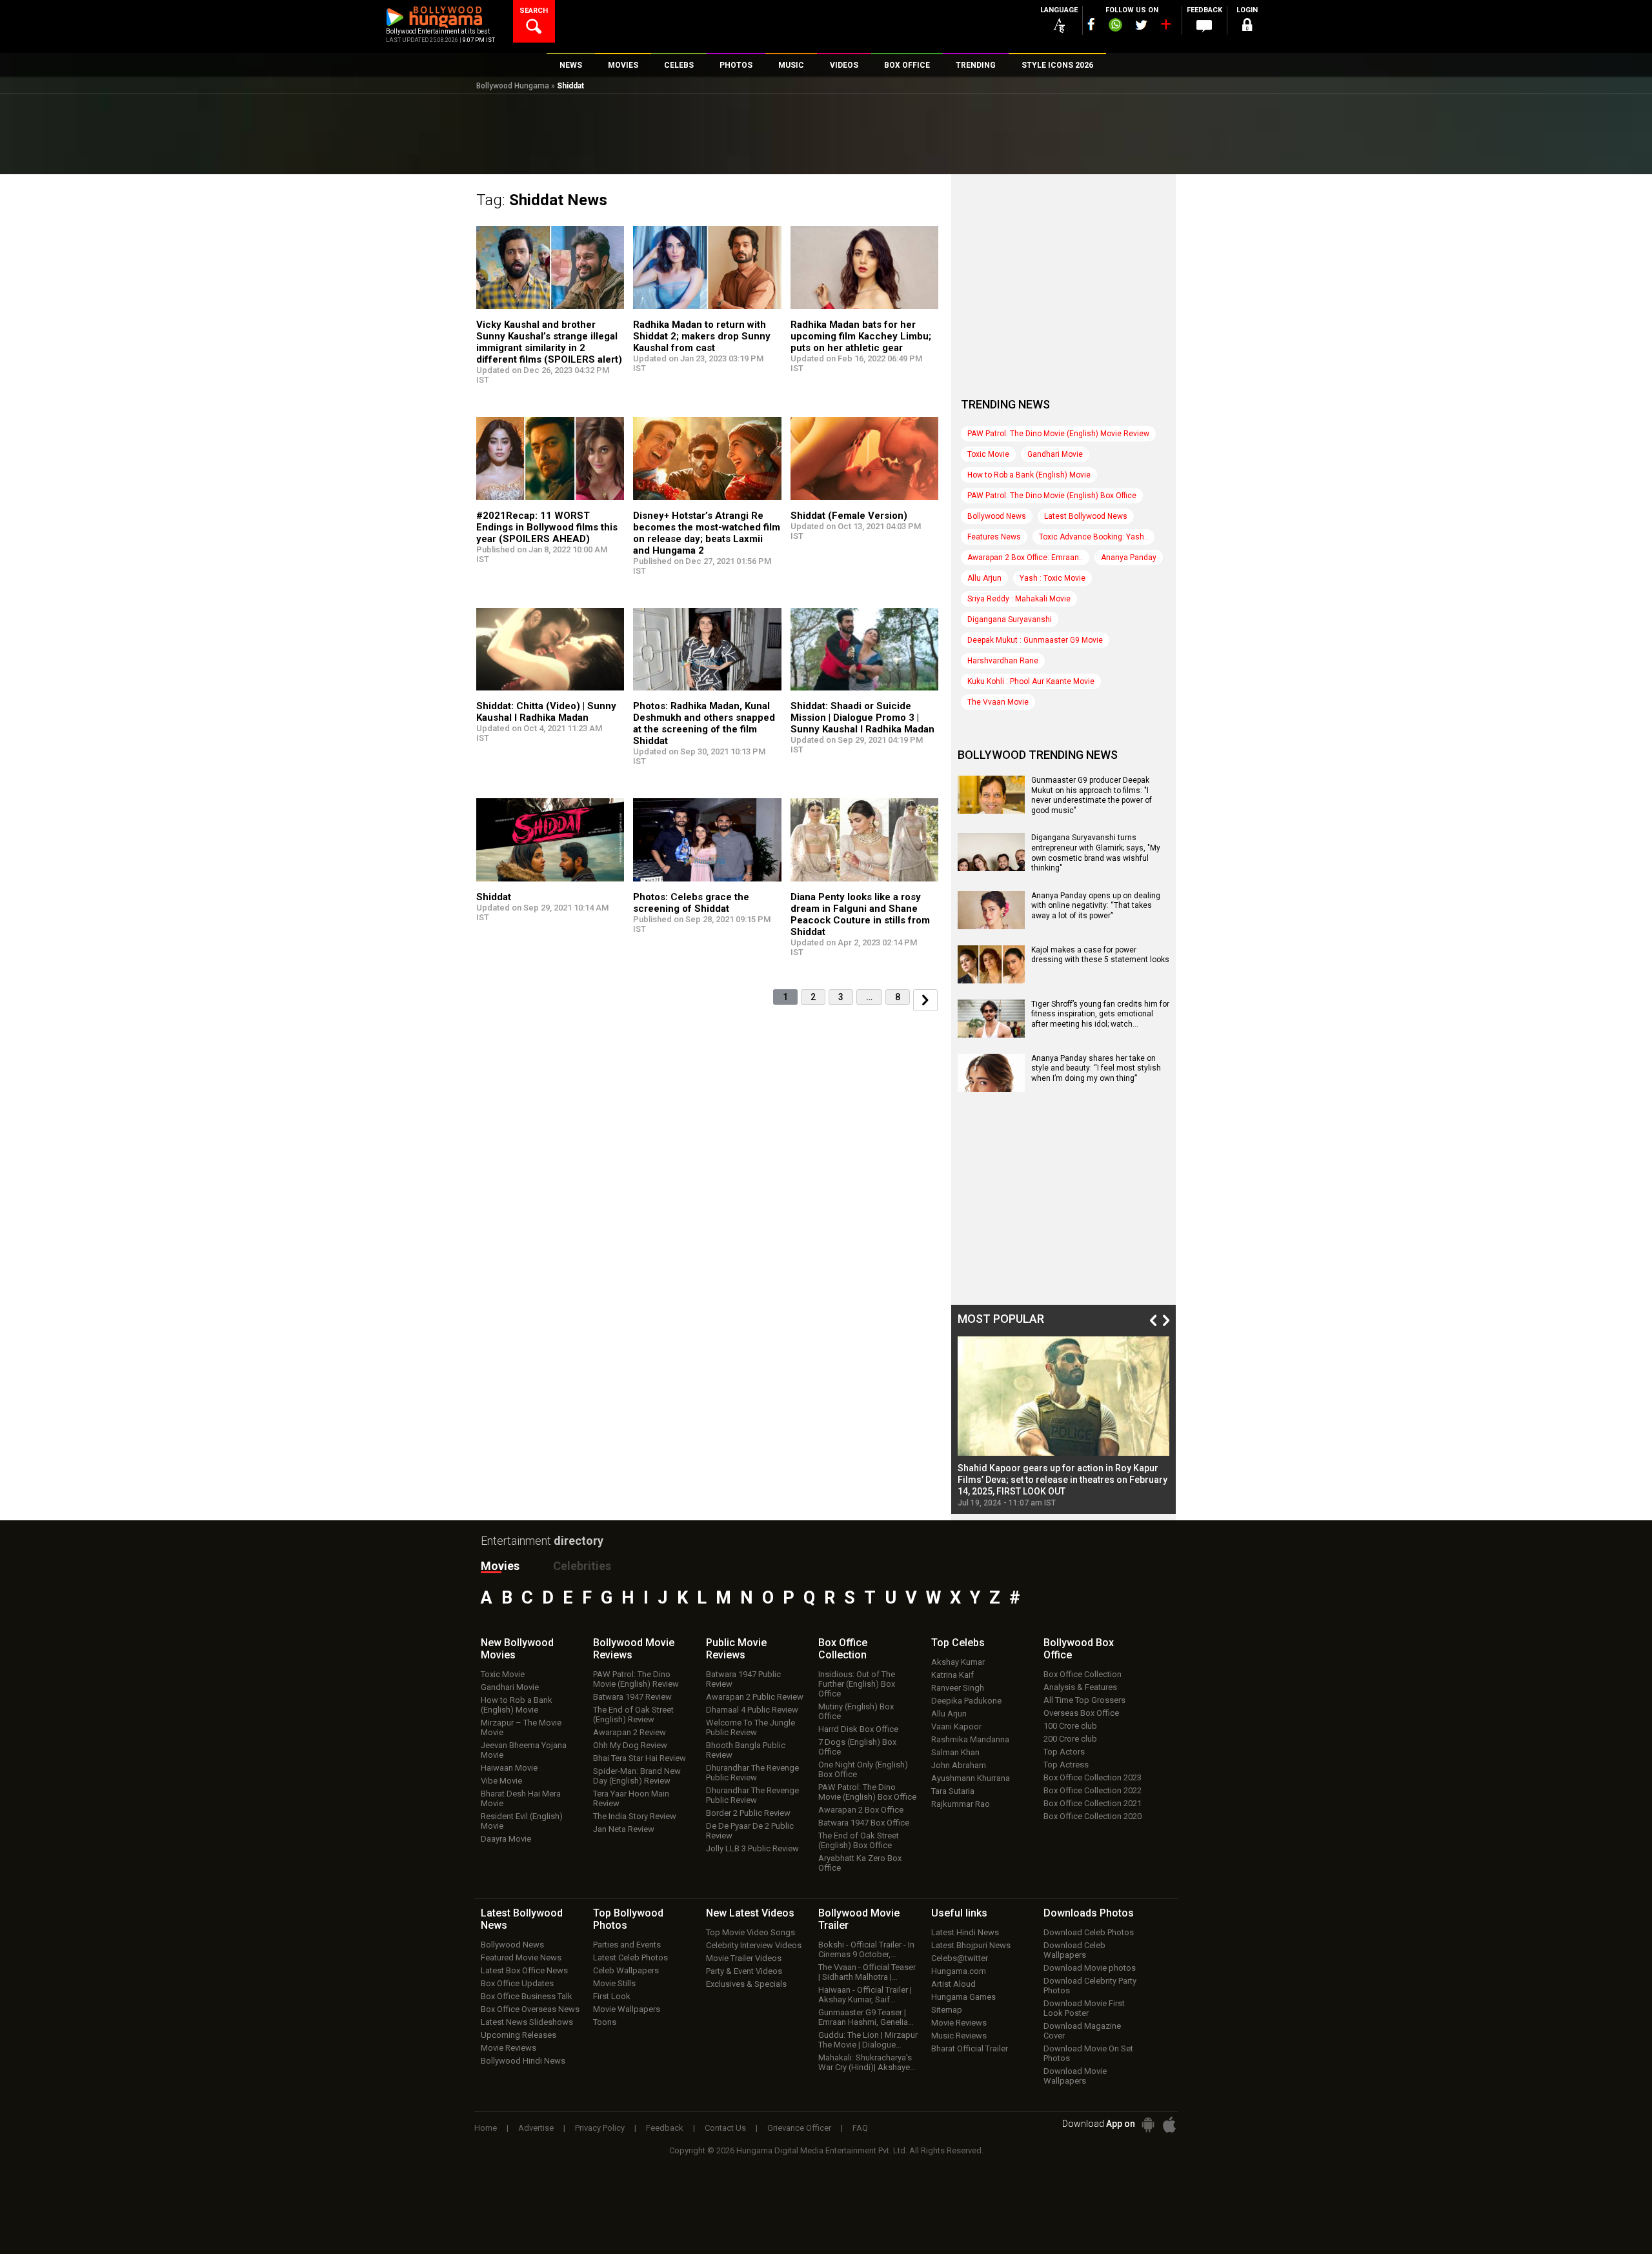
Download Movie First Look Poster (1084, 2008)
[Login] (1247, 27)
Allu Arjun (984, 578)
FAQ (860, 2128)
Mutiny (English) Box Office (856, 1711)
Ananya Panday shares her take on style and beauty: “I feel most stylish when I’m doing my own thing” (1096, 1068)
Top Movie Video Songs (750, 1932)
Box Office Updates (517, 1983)
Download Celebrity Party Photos (1090, 1986)
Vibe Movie (501, 1781)
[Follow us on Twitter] (1141, 25)
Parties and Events (627, 1945)
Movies (500, 1566)
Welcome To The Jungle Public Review (750, 1727)
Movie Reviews (509, 2048)
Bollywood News (997, 516)
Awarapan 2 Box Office (861, 1810)
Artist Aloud (953, 1984)
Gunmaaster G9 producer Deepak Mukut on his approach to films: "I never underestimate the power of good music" (1092, 795)
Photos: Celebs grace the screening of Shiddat (691, 903)
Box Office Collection (1083, 1674)
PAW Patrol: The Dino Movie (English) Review (636, 1679)
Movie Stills (614, 1983)
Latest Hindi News (965, 1932)
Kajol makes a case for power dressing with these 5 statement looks (1100, 955)
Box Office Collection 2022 (1093, 1790)
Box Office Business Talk (527, 1996)
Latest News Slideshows (527, 2022)
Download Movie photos (1090, 1968)
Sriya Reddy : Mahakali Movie (1019, 599)
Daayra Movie (506, 1839)
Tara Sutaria (953, 1791)
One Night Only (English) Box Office (863, 1769)
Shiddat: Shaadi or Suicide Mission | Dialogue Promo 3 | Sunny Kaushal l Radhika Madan (862, 718)
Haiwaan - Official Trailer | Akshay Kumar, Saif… (865, 1995)
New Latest (750, 1913)
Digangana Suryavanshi (1010, 619)
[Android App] (1148, 2125)
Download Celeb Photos (1089, 1932)
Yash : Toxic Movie (1053, 578)
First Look (612, 1996)
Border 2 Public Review (748, 1813)
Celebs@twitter (960, 1958)
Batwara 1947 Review (632, 1697)
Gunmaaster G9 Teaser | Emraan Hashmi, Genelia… (866, 2017)
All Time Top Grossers (1084, 1700)
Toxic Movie (988, 454)
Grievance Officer (799, 2128)
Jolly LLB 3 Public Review (752, 1848)
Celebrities (582, 1566)
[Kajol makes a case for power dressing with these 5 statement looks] (991, 979)
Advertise (536, 2128)
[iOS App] (1169, 2125)
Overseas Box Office (1081, 1713)
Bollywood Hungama (513, 86)
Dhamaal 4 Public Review (752, 1710)
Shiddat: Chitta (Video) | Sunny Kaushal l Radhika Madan (546, 712)
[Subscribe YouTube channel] (1165, 27)
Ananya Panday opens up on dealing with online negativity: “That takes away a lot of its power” (1096, 906)
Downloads (1089, 1913)
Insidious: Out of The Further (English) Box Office (857, 1684)
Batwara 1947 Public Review (743, 1679)
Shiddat (494, 897)
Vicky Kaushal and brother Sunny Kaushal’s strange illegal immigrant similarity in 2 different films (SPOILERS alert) (549, 342)
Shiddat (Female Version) (849, 516)
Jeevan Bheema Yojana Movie (524, 1750)
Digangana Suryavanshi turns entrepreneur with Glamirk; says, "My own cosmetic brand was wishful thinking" (1096, 853)
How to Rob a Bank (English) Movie (1029, 475)
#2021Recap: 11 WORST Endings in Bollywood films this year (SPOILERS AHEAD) (547, 527)
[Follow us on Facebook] (1091, 24)
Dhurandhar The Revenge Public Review (752, 1773)
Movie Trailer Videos (744, 1958)
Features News (994, 537)
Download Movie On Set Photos (1088, 2053)
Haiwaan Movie (509, 1768)
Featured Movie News (521, 1957)
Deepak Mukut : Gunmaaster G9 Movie (1035, 640)
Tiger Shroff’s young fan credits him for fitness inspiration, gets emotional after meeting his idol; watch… (1100, 1014)
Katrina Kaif (952, 1675)
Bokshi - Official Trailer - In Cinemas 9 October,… (866, 1949)
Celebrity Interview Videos (754, 1945)
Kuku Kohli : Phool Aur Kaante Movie (1031, 681)
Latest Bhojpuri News (971, 1945)
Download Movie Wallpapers (1075, 2076)
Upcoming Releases (519, 2035)
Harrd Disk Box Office (858, 1729)
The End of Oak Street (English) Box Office (859, 1840)
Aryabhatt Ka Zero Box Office (860, 1863)
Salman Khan (955, 1752)
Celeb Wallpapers (626, 1970)
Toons (605, 2022)
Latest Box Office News (524, 1970)
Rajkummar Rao (961, 1804)
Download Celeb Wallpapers (1074, 1950)
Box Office (843, 1649)
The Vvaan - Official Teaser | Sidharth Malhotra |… (867, 1972)
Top (958, 1643)
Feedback (665, 2128)
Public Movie (736, 1649)
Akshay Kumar (958, 1662)
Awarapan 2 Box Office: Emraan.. (1025, 558)
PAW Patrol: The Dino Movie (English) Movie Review (1058, 434)
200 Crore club (1070, 1739)
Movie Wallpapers (627, 2009)
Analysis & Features (1080, 1687)
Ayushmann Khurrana (971, 1778)
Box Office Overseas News (530, 2009)
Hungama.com (959, 1971)
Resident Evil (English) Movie (522, 1821)
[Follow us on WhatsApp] (1115, 26)
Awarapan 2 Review (630, 1732)
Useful (959, 1913)
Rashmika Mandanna (970, 1739)
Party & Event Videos (744, 1971)
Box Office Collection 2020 (1093, 1816)
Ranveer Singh (958, 1688)
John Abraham (959, 1765)
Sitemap (947, 2010)
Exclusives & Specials (746, 1984)
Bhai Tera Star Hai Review (640, 1758)
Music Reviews (959, 2036)
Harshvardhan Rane (1003, 661)
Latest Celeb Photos (630, 1957)
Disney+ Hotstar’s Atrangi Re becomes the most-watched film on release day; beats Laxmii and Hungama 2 (707, 533)
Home (486, 2128)
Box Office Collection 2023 (1093, 1777)
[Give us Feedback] (1204, 26)
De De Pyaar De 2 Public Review (750, 1831)
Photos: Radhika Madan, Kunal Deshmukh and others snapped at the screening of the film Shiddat (704, 723)
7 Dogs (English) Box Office (857, 1747)
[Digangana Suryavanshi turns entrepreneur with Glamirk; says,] (991, 867)
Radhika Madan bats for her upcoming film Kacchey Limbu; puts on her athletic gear (861, 336)
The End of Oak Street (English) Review (633, 1715)
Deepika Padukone (966, 1701)
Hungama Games (963, 1997)
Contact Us (725, 2128)
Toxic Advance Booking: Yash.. (1093, 537)
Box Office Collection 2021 (1093, 1803)
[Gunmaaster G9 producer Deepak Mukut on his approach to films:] (991, 809)
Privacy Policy (600, 2128)
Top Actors (1064, 1752)
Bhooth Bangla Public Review (746, 1750)
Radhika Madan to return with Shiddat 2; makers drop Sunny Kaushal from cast (702, 336)
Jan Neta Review (624, 1829)
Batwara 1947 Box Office (864, 1823)
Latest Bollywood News (1086, 516)
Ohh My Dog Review (630, 1745)
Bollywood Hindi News (523, 2061)
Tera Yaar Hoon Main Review (631, 1798)
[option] (1063, 1422)
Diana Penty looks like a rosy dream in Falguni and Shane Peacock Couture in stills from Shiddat (860, 914)
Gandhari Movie (1055, 454)
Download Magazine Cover (1082, 2031)
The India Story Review (635, 1816)
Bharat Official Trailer (970, 2048)
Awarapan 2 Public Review (755, 1697)
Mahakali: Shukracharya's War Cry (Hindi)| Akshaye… (867, 2062)
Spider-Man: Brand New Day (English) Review (637, 1776)
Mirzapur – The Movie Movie (521, 1727)
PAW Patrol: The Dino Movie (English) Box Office (1052, 496)
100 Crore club (1070, 1726)
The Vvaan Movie (998, 702)
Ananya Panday (1129, 558)
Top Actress (1066, 1765)
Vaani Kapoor (956, 1726)
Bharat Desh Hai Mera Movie (521, 1798)
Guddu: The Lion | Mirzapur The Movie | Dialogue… (868, 2040)
